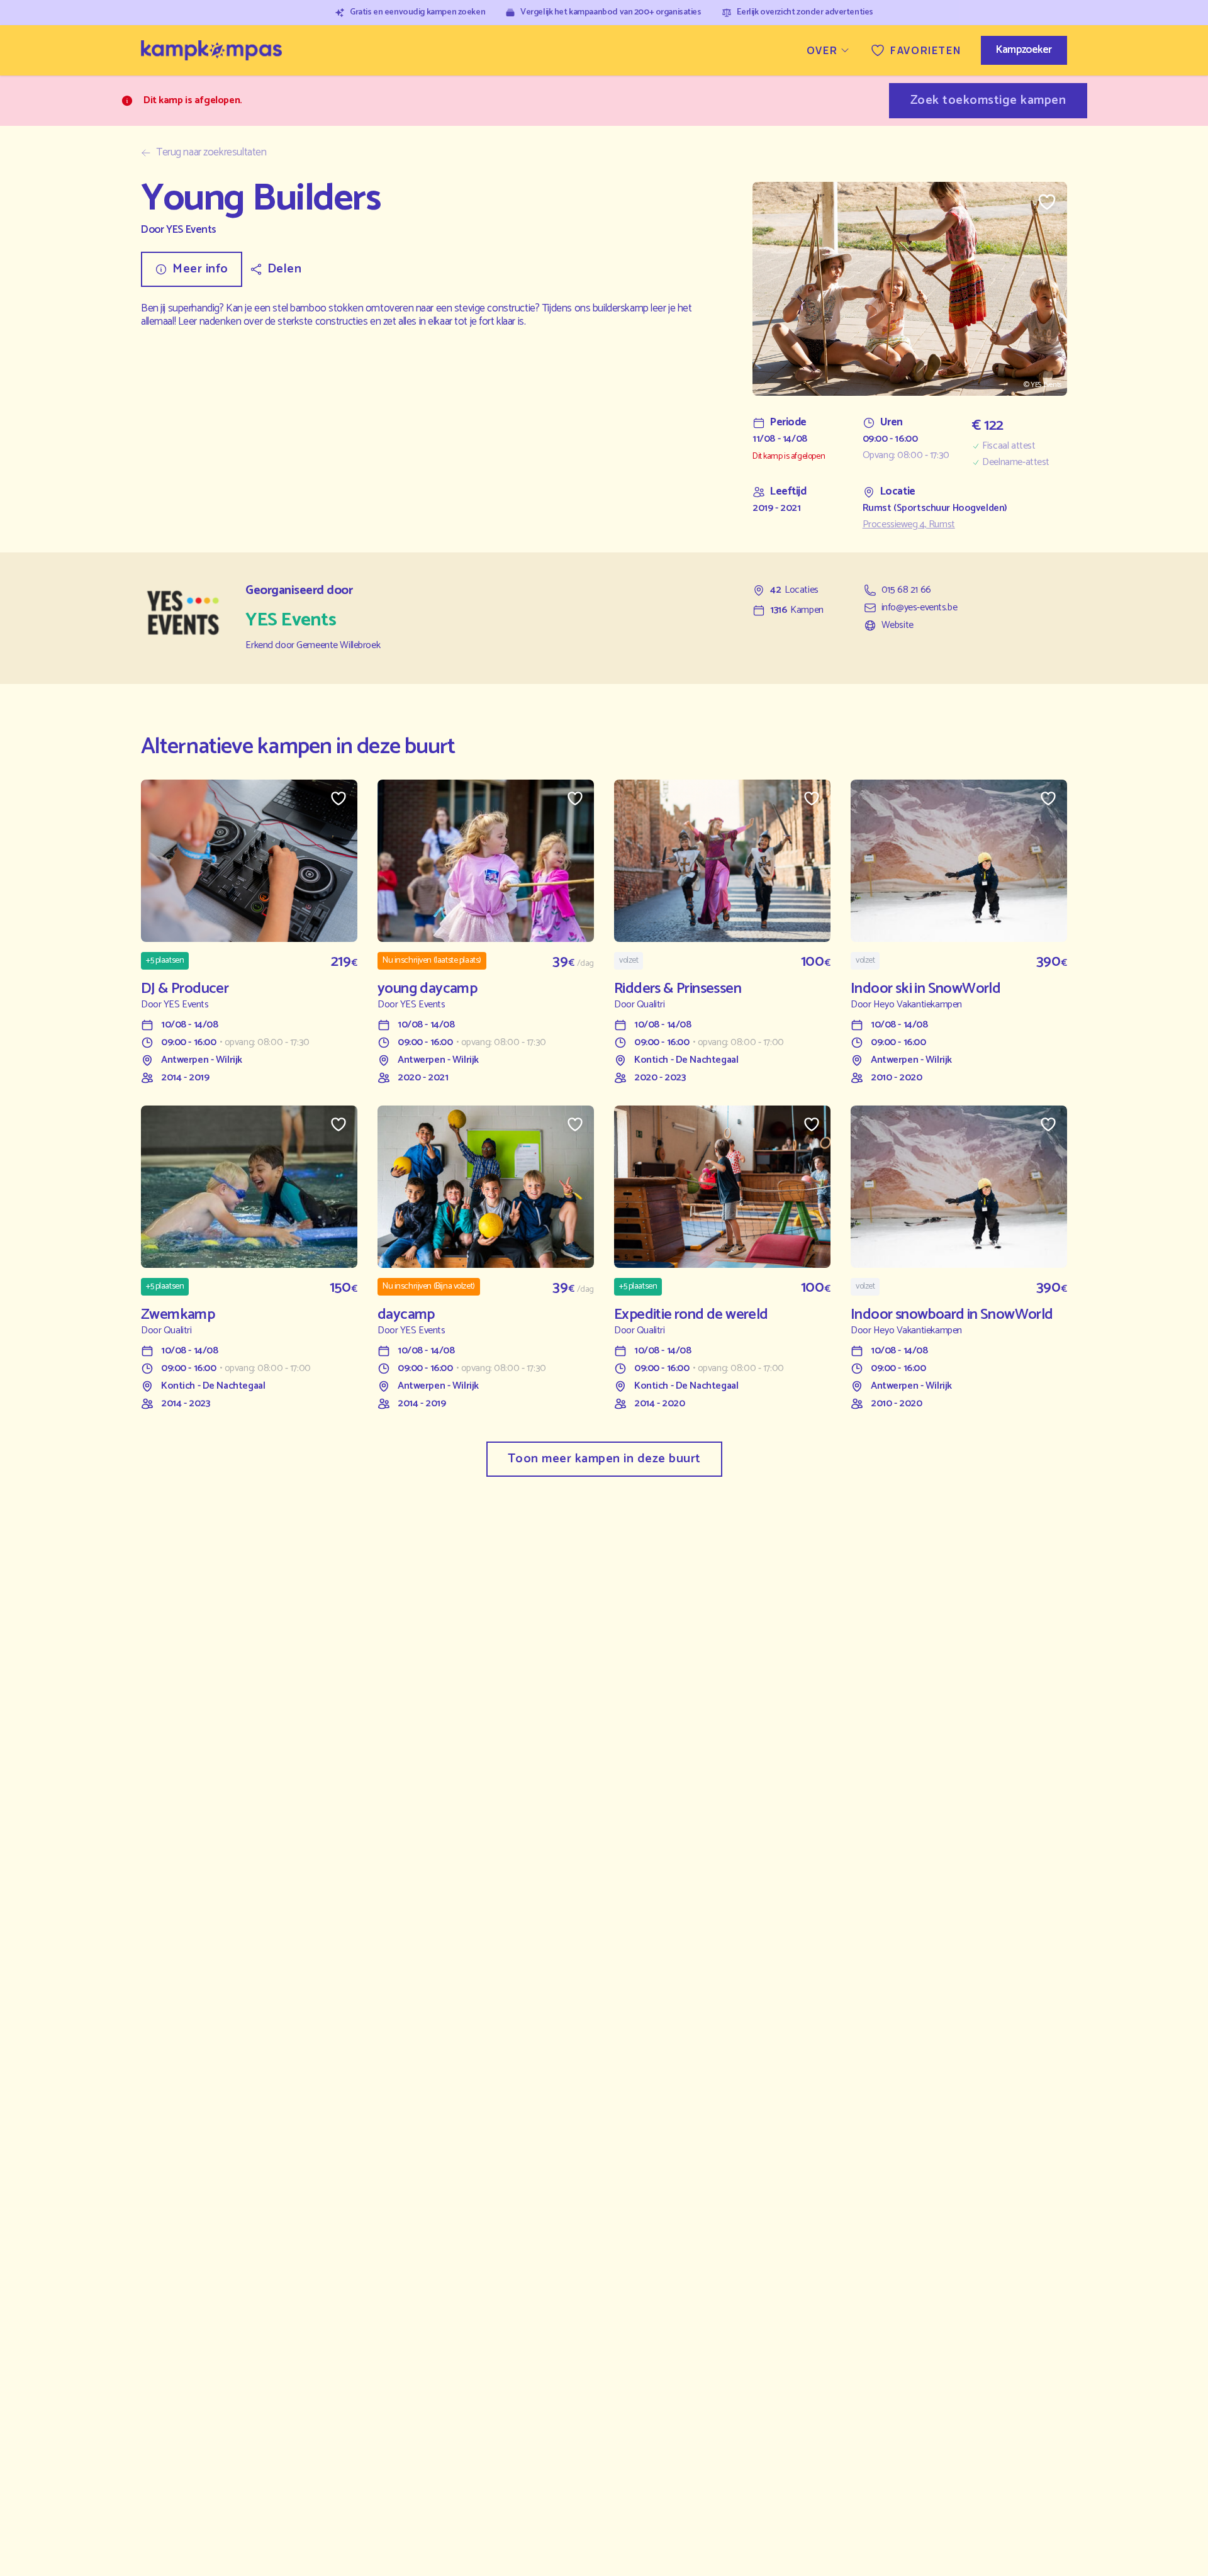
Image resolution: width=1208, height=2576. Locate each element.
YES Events (191, 230)
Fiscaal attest (1009, 446)
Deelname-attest (1016, 462)
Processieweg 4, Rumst (909, 525)
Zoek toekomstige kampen (988, 100)
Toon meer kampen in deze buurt (604, 1459)
